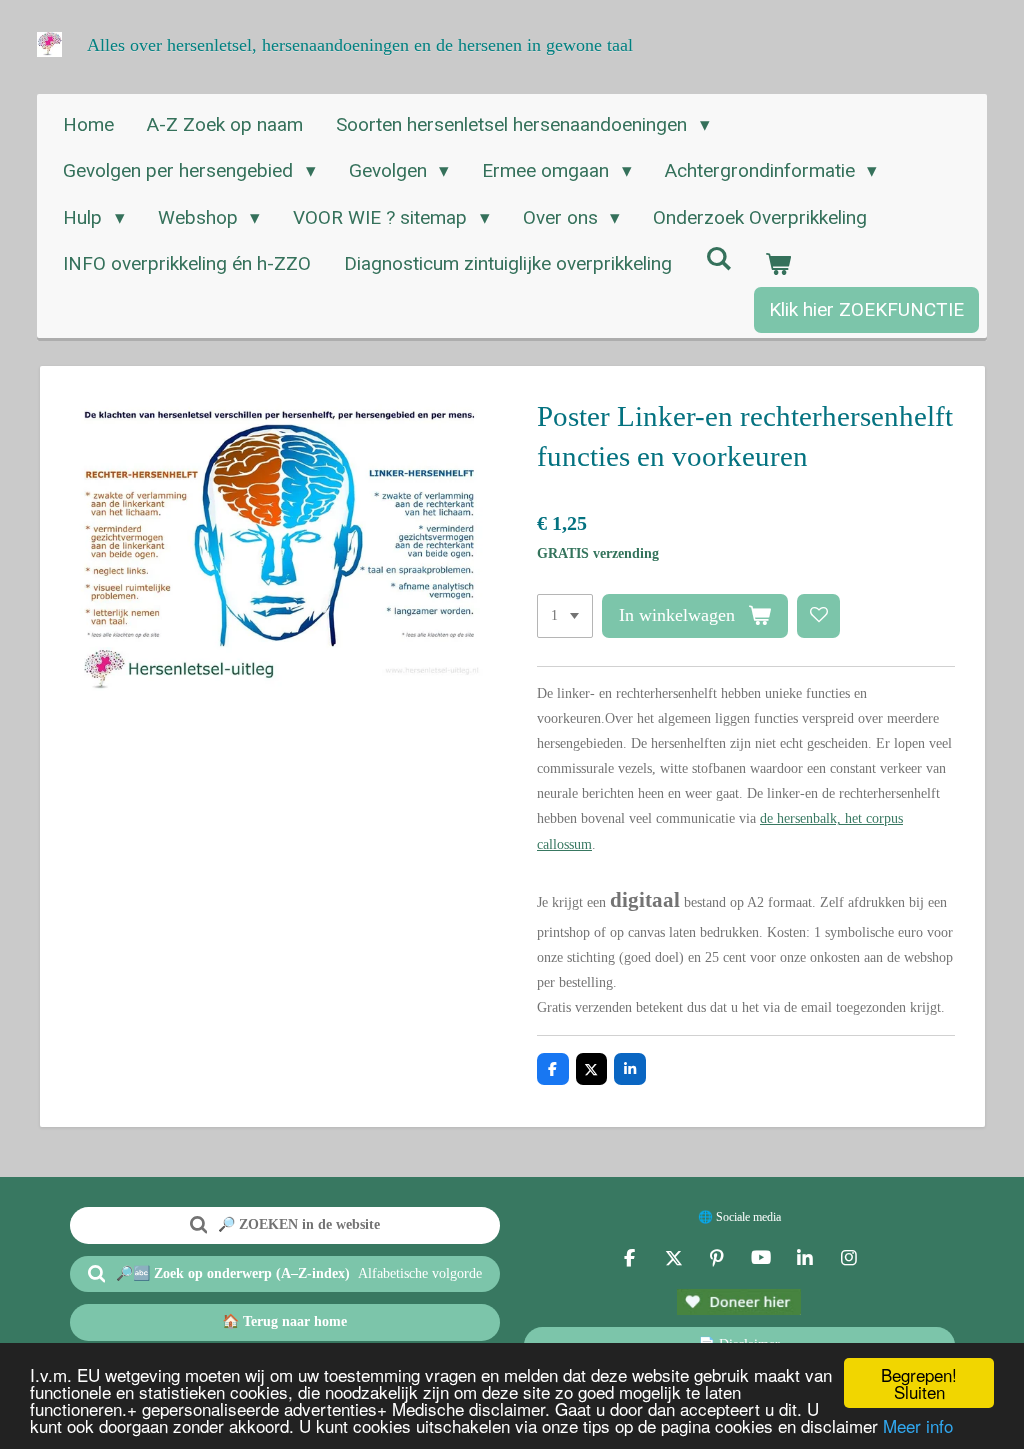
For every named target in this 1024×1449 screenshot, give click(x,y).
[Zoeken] (718, 258)
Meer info (918, 1425)
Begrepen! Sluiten (919, 1383)
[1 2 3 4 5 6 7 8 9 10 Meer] (565, 616)
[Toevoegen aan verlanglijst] (819, 616)
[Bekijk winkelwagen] (778, 264)
